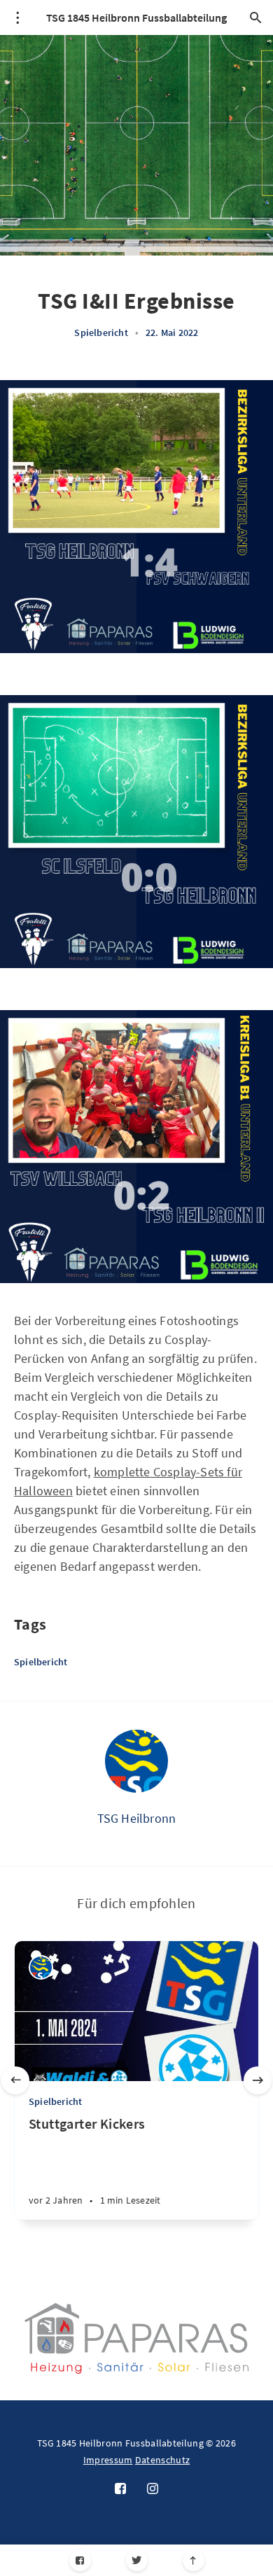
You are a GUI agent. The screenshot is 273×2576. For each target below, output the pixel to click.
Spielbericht (101, 332)
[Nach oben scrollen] (194, 2560)
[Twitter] (137, 2560)
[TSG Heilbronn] (136, 1761)
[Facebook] (80, 2560)
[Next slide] (258, 2080)
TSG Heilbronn (137, 1818)
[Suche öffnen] (255, 17)
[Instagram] (153, 2489)
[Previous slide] (15, 2080)
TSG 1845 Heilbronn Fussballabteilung (136, 17)
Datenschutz (162, 2460)
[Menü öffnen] (17, 17)
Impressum (108, 2460)
